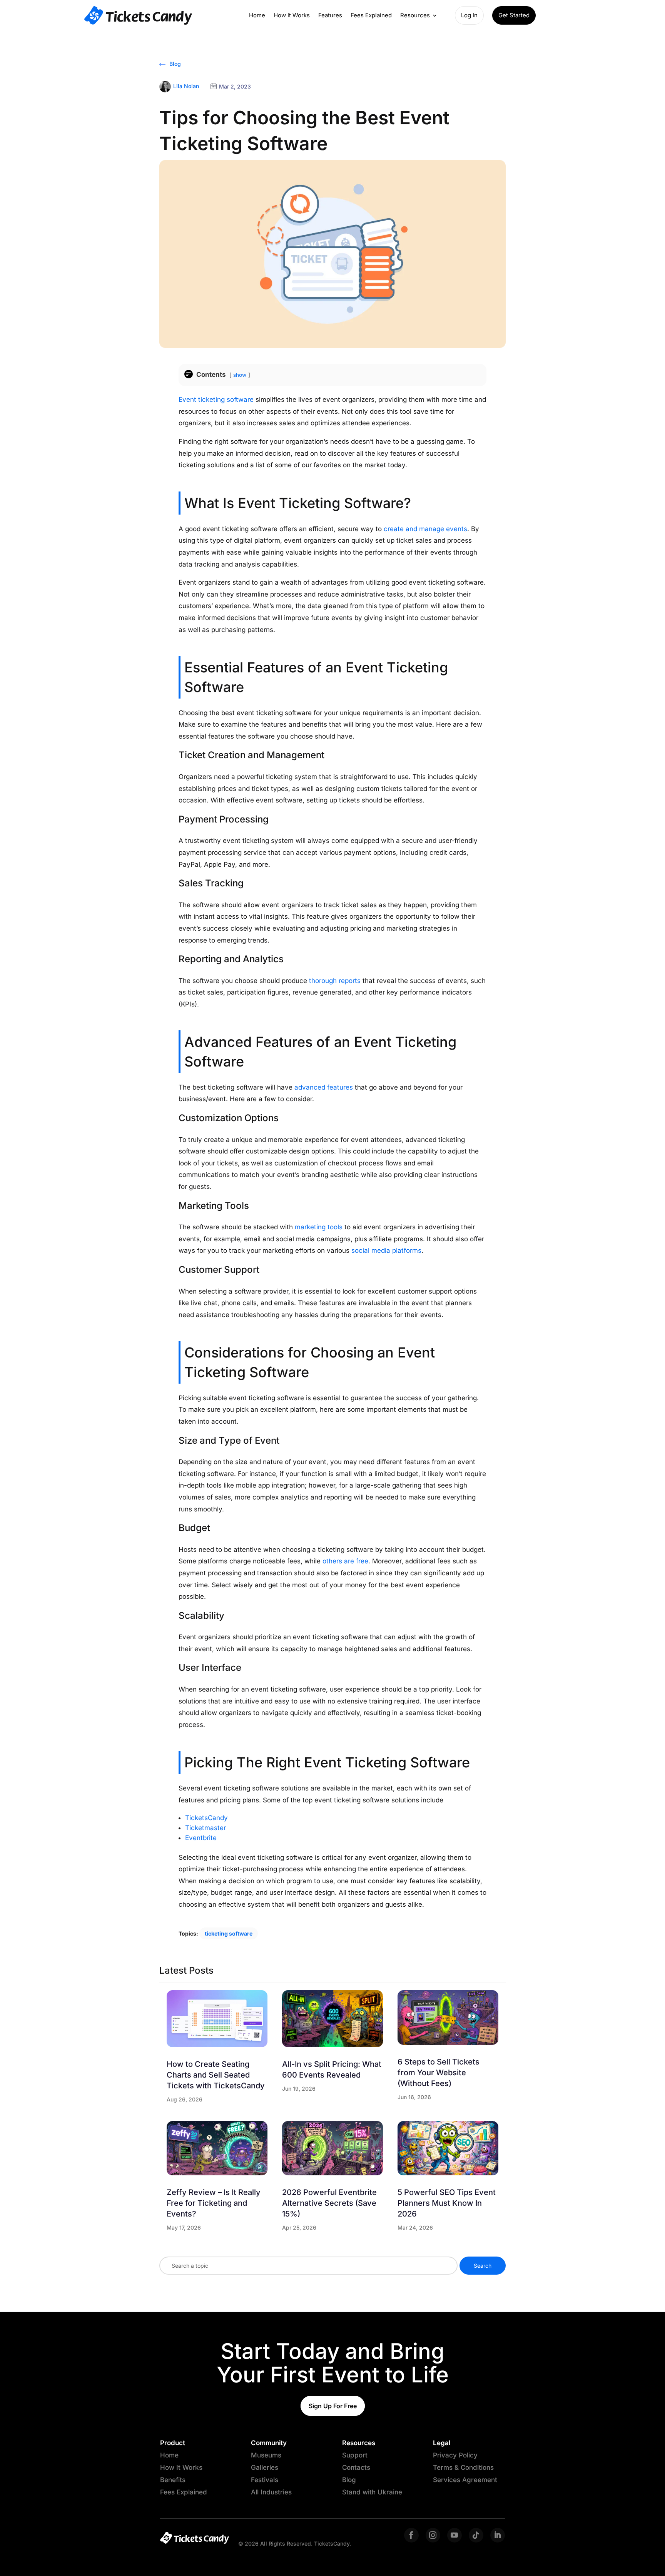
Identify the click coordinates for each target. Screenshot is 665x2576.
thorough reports (335, 981)
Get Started (514, 15)
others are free (345, 1561)
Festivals (265, 2480)
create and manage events (425, 529)
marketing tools (319, 1227)
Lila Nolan (186, 86)
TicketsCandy (206, 1818)
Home (257, 15)
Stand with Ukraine (372, 2492)
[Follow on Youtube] (454, 2535)
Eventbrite (201, 1838)
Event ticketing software (216, 400)
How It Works (292, 15)
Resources (415, 15)
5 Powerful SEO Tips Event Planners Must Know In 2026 (447, 2203)
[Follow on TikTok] (476, 2535)
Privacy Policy (455, 2455)
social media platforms (386, 1250)
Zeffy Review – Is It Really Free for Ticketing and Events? (214, 2203)
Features (330, 15)
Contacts (356, 2467)
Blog (174, 64)
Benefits (173, 2480)
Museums (266, 2455)
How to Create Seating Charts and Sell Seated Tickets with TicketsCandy (216, 2075)
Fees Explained (371, 15)
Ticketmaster (206, 1828)
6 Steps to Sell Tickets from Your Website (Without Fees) (439, 2073)
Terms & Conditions (463, 2467)
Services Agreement (465, 2480)
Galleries (265, 2467)
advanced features (324, 1087)
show (240, 375)
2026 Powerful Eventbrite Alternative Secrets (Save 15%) (329, 2203)
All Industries (271, 2492)
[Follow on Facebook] (411, 2535)
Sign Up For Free (333, 2406)
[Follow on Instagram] (433, 2535)
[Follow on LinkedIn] (498, 2535)
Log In (469, 15)
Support (355, 2455)
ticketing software (229, 1933)
